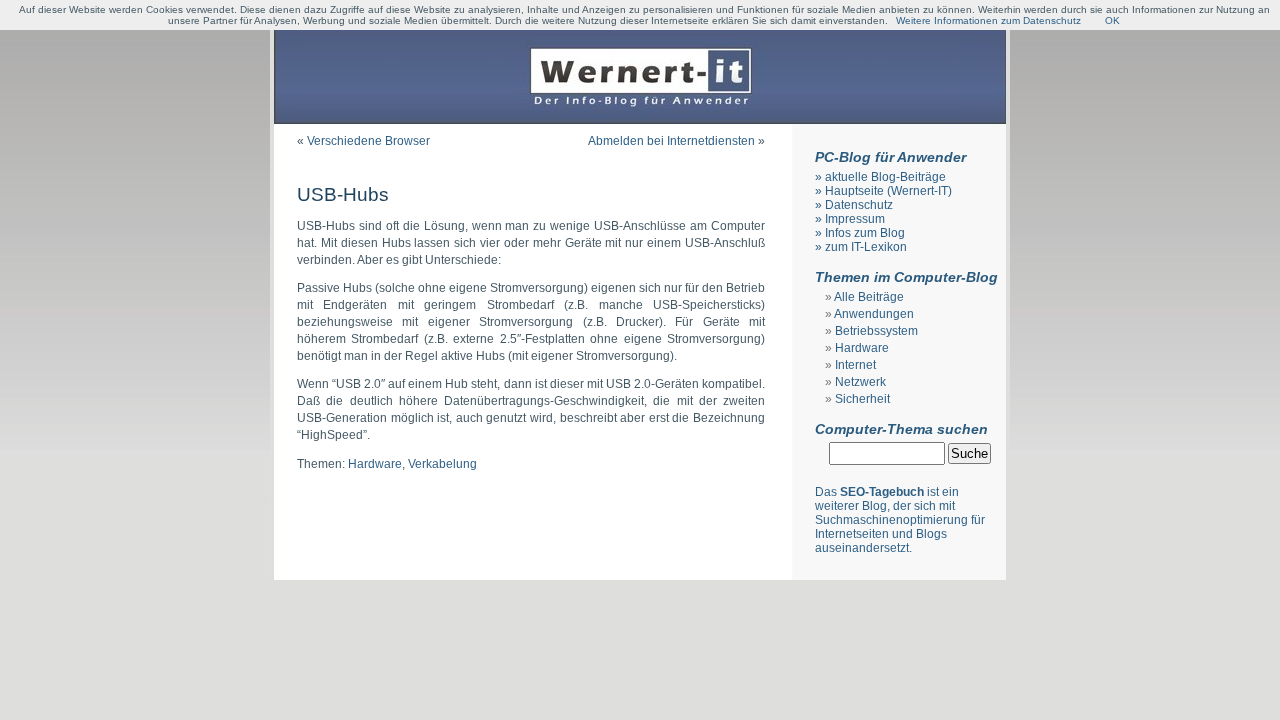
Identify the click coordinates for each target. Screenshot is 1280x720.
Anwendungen (874, 314)
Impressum (855, 219)
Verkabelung (442, 464)
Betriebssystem (876, 331)
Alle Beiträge (869, 297)
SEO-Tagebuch (882, 492)
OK (1112, 20)
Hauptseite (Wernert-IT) (888, 191)
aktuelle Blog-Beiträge (885, 177)
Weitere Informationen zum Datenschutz (988, 20)
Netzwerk (860, 382)
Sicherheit (862, 399)
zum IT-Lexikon (866, 247)
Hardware (375, 464)
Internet (855, 365)
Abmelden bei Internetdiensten (671, 141)
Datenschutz (859, 205)
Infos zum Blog (865, 233)
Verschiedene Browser (368, 141)
